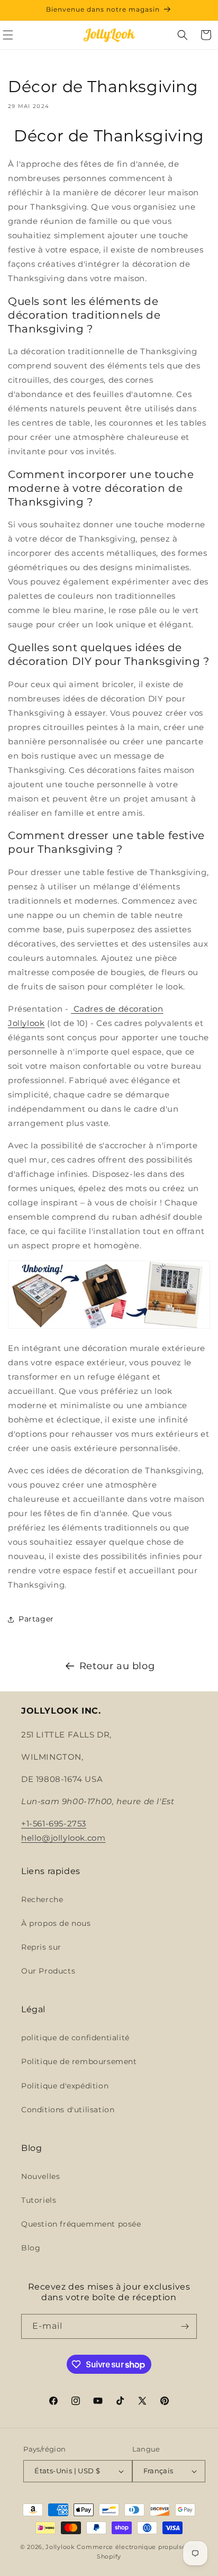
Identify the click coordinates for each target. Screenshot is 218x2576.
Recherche (42, 1899)
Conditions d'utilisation (68, 2110)
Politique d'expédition (65, 2086)
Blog (31, 2248)
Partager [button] (36, 1619)
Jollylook (60, 2547)
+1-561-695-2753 (54, 1823)
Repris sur (41, 1947)
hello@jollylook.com (63, 1838)
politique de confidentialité (75, 2038)
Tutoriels (39, 2200)
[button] (183, 35)
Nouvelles (40, 2176)
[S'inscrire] (185, 2326)
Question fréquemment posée (81, 2224)
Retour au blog (117, 1666)
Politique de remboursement (79, 2061)
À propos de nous (56, 1923)
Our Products (48, 1971)
